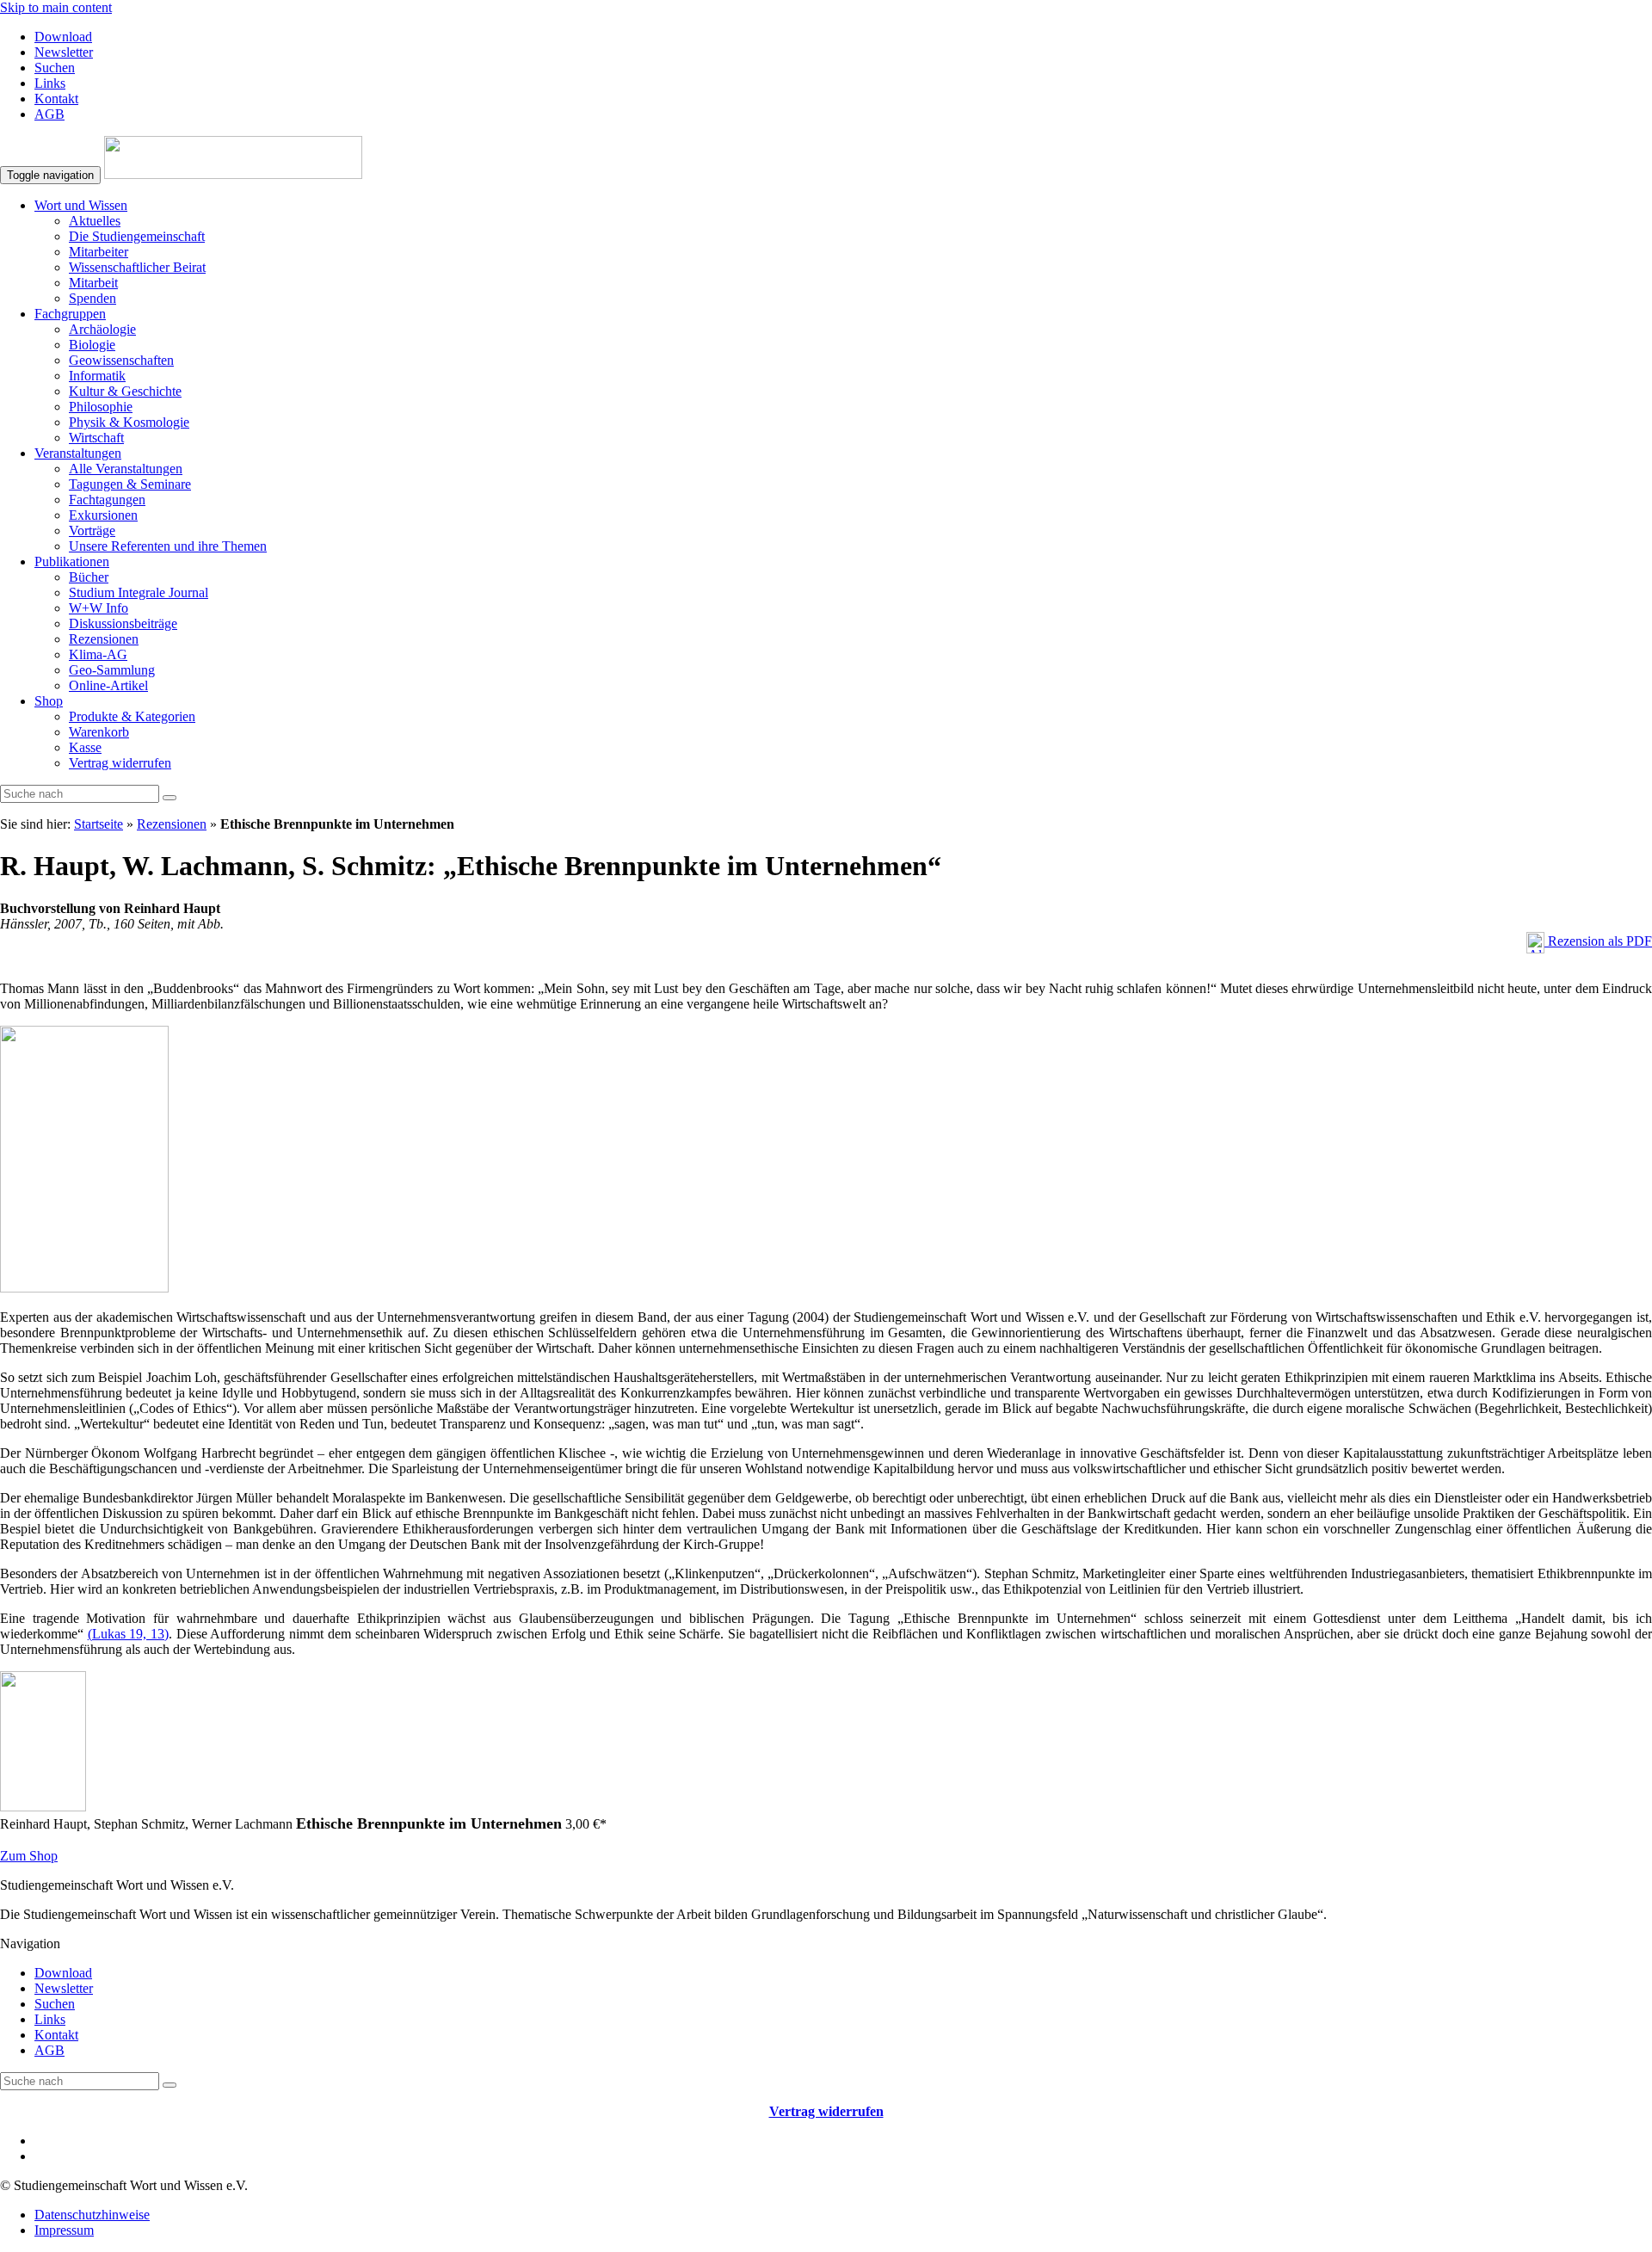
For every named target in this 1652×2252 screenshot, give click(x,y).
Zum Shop (29, 1856)
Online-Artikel (108, 685)
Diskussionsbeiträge (123, 623)
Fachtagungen (107, 500)
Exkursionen (103, 515)
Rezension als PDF (1598, 941)
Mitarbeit (93, 283)
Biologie (92, 345)
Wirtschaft (96, 438)
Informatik (97, 376)
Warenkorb (99, 732)
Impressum (64, 2230)
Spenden (92, 298)
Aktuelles (95, 221)
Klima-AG (98, 654)
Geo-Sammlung (112, 670)
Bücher (89, 577)
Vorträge (92, 531)
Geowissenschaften (121, 360)
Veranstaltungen (78, 453)
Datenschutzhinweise (92, 2215)
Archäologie (102, 329)
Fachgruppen (70, 314)
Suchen (55, 68)
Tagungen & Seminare (130, 484)
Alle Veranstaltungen (126, 469)
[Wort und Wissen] (233, 174)
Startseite (99, 824)
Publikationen (72, 561)
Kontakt (56, 99)
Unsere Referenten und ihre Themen (168, 546)
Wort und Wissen (81, 205)
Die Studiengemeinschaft (137, 236)
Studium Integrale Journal (139, 592)
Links (50, 83)
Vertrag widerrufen (120, 763)
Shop (49, 701)
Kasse (85, 747)
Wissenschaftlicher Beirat (137, 267)
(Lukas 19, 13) (128, 1634)
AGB (49, 114)
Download (63, 37)
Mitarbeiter (99, 252)
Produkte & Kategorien (132, 716)
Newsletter (64, 52)
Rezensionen (104, 639)
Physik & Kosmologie (129, 422)
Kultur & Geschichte (125, 391)
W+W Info (99, 608)
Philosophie (101, 407)
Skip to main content (56, 7)
